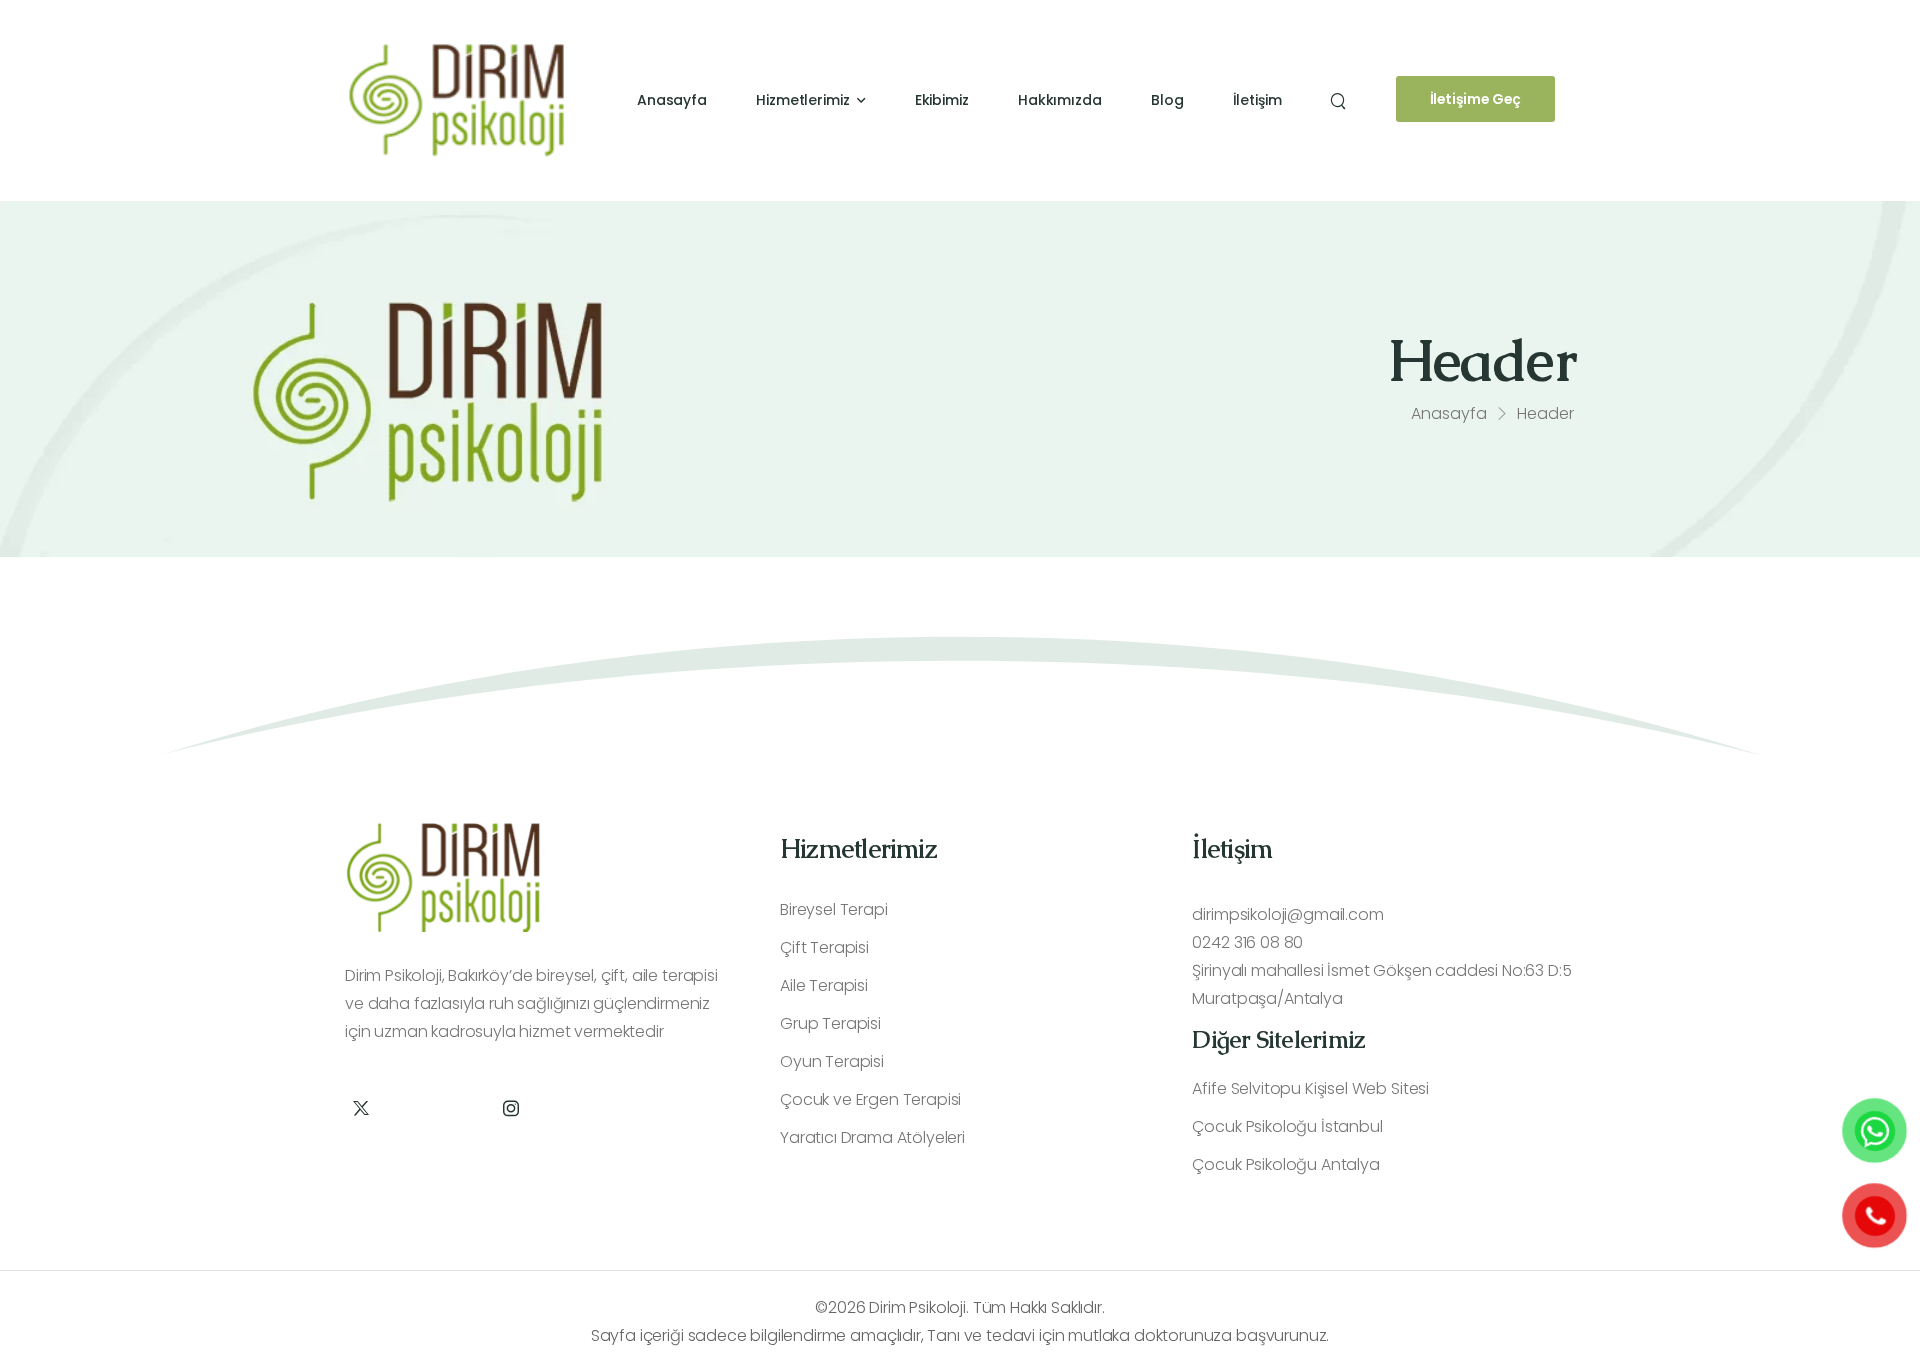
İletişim (1257, 100)
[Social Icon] (360, 1107)
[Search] (1340, 100)
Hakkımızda (1060, 100)
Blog (1167, 100)
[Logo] (456, 99)
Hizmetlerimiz (803, 100)
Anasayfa (672, 100)
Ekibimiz (942, 100)
